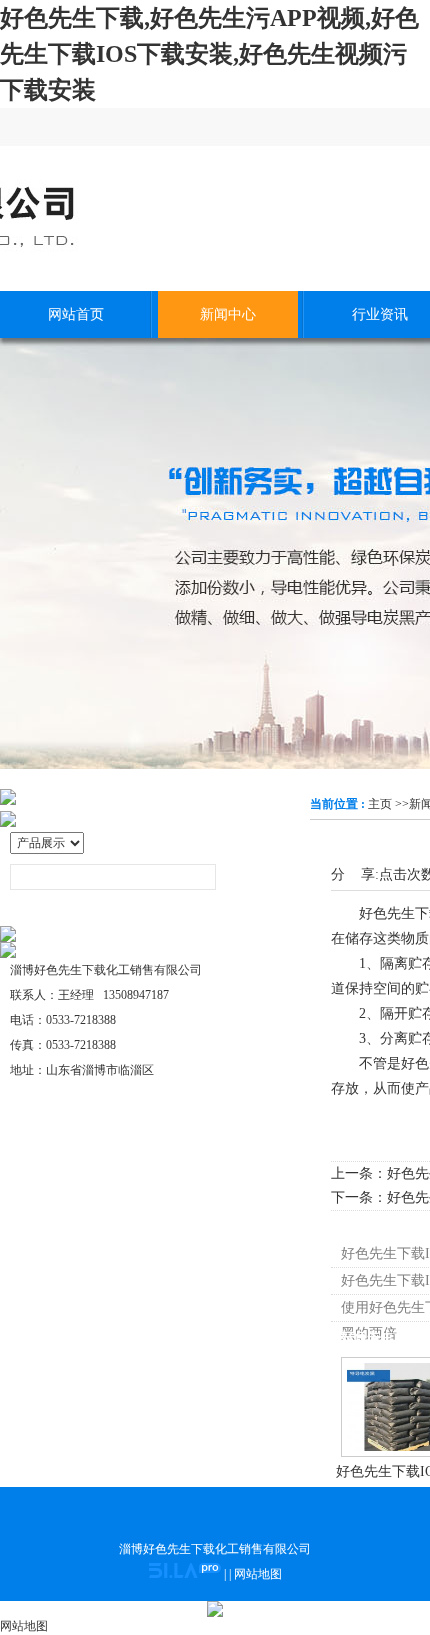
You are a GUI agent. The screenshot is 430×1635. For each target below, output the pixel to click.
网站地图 (258, 1574)
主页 (380, 804)
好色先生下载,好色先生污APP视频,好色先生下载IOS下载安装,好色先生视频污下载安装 (209, 54)
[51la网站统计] (185, 1574)
